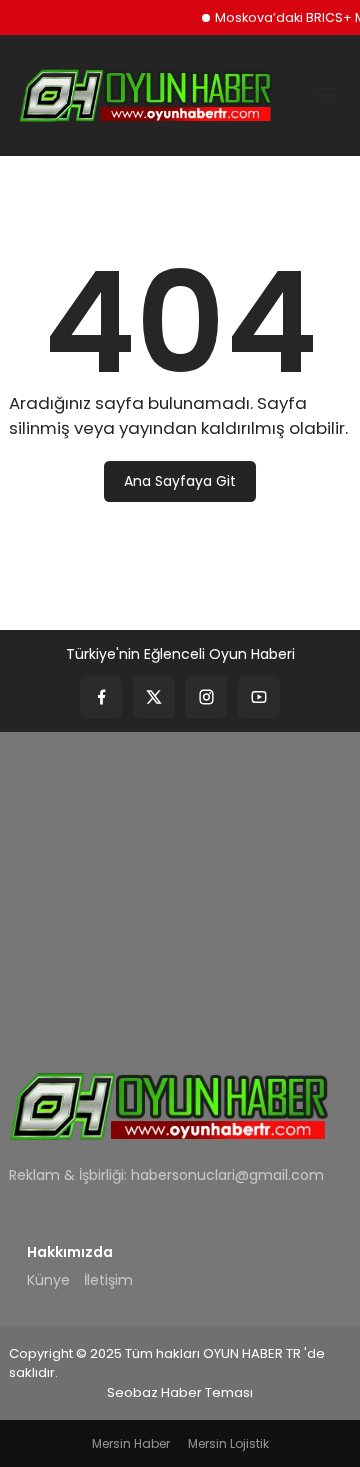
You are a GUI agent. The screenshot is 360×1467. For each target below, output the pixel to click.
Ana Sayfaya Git (180, 481)
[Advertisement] (180, 888)
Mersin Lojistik (228, 1443)
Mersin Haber (131, 1443)
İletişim (108, 1280)
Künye (48, 1280)
